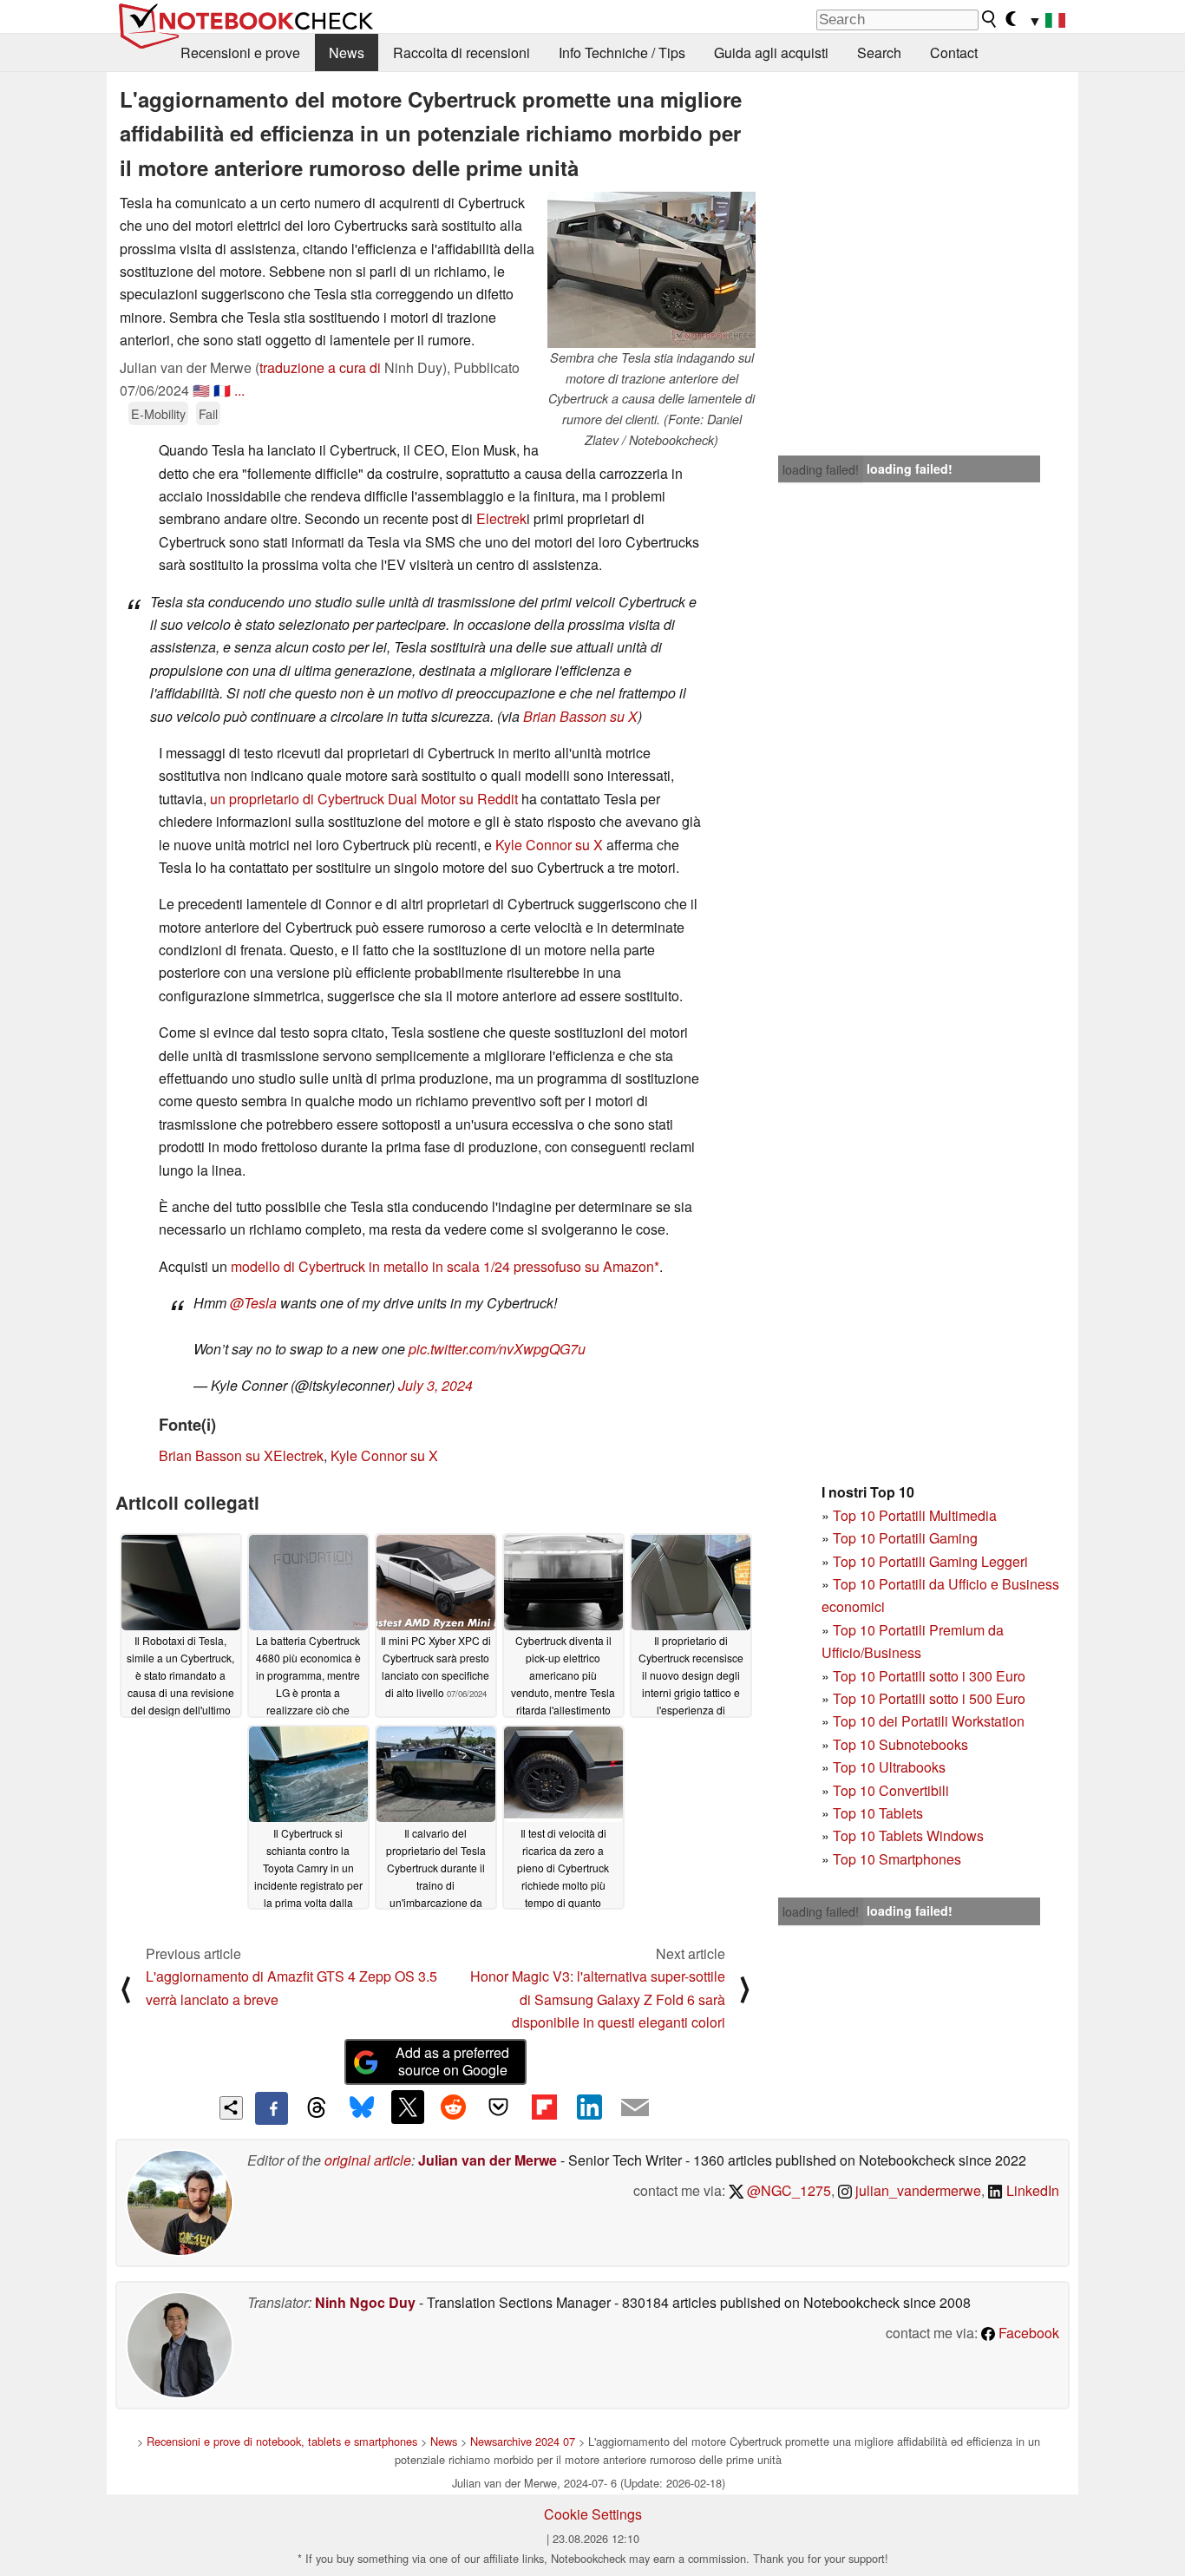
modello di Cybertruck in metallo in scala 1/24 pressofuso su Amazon (442, 1266)
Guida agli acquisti (771, 52)
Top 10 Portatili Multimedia (915, 1515)
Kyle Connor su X (549, 845)
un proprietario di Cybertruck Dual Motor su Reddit (364, 799)
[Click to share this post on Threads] (317, 2108)
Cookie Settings (593, 2514)
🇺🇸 (201, 390)
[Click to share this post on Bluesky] (362, 2108)
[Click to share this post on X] (408, 2107)
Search (879, 52)
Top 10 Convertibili (891, 1790)
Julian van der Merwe (488, 2160)
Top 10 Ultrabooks (889, 1767)
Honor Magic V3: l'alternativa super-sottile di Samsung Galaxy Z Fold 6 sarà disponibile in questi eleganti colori (598, 1999)
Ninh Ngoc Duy (365, 2302)
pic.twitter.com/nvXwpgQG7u (497, 1349)
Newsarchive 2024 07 (523, 2441)
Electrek (501, 518)
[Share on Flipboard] (544, 2107)
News (347, 52)
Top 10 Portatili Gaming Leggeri (930, 1561)
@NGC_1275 (787, 2190)
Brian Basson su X (580, 716)
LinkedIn (1031, 2190)
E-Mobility (158, 413)
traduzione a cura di (320, 367)
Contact (954, 52)
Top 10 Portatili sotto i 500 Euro (929, 1698)
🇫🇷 (222, 390)
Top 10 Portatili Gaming (905, 1538)
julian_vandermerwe (917, 2190)
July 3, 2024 (435, 1385)
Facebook (1027, 2333)
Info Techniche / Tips (622, 52)
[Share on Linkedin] (589, 2107)
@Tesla (253, 1303)
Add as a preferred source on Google (452, 2061)
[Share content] (231, 2108)
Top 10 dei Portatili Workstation (929, 1721)
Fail (208, 413)
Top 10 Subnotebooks (900, 1744)
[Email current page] (635, 2108)
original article (368, 2160)
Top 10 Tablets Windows (908, 1835)
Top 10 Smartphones (897, 1859)
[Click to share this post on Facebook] (272, 2108)
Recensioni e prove (240, 52)
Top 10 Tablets (878, 1813)
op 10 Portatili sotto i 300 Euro (933, 1676)
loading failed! (821, 469)
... (239, 390)
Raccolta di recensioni (462, 52)
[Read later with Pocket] (499, 2107)
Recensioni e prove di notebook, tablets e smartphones (282, 2441)
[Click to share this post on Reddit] (453, 2107)
